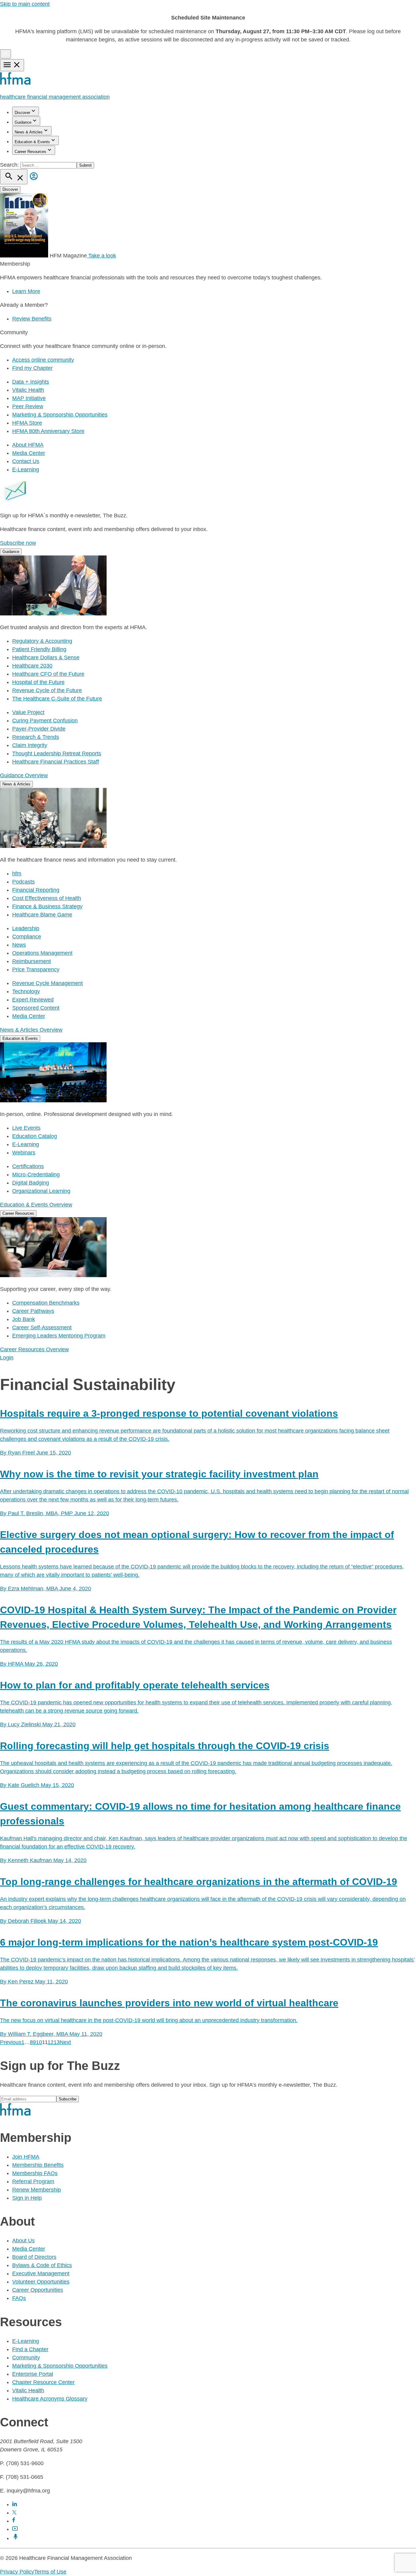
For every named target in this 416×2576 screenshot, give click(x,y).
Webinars (24, 1153)
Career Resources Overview (34, 1349)
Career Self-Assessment (42, 1327)
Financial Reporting (36, 890)
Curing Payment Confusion (45, 721)
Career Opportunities (38, 2290)
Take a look (101, 256)
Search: (10, 165)
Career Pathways (33, 1311)
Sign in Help (27, 2198)
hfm (17, 873)
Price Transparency (36, 969)
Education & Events (32, 142)
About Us (23, 2241)
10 (39, 2042)
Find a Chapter (30, 2349)
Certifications (28, 1166)
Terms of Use (50, 2572)
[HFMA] (16, 83)
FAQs (19, 2298)
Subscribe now (18, 543)
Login (7, 1358)
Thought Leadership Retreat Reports (57, 753)
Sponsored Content (36, 1008)
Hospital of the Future (38, 682)
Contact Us (26, 461)
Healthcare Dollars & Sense (46, 657)
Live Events (26, 1128)
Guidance (23, 122)
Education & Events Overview (36, 1205)
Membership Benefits (38, 2165)
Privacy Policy (17, 2572)
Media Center (29, 453)
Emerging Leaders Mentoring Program (59, 1336)
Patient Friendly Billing (39, 649)
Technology (26, 991)
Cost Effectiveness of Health (47, 898)
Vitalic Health (28, 390)
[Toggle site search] (14, 177)
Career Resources (30, 152)
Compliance (27, 937)
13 (57, 2042)
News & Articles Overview (31, 1030)
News (19, 945)
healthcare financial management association (55, 97)
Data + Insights (31, 382)
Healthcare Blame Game (42, 915)
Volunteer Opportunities (41, 2282)
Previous (11, 2042)
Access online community (43, 360)
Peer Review (28, 406)
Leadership (26, 928)
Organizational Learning (41, 1191)
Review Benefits (32, 319)
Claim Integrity (30, 745)
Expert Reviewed (33, 1000)
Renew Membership (37, 2190)
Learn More (26, 291)
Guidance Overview (24, 775)
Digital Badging (31, 1183)
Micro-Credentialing (36, 1175)
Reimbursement (32, 961)
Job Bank (24, 1319)
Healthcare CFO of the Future (48, 674)
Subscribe (68, 2099)
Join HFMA (26, 2157)
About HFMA (28, 445)
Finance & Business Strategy (47, 906)
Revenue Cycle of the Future (47, 690)
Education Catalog (35, 1136)
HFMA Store (27, 423)
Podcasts (23, 882)
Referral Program (33, 2181)
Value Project (28, 712)
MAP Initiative (29, 398)
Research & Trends (36, 737)
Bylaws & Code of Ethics (42, 2265)
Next (65, 2042)
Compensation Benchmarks (46, 1303)
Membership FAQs (35, 2173)
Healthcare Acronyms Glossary (50, 2399)
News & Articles (29, 132)
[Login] (34, 181)
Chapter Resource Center (43, 2382)
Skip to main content (25, 4)
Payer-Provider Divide (39, 729)
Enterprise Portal (33, 2374)
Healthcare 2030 (32, 666)
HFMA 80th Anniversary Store (48, 431)
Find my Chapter (32, 368)
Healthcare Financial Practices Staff (56, 762)
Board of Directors (34, 2257)
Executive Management (41, 2273)
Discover (22, 113)
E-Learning (26, 469)
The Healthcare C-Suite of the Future (57, 699)
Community (26, 2358)
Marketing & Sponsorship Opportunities (60, 415)
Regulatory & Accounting (42, 641)
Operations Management (42, 953)
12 (51, 2042)
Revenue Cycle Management (48, 983)
